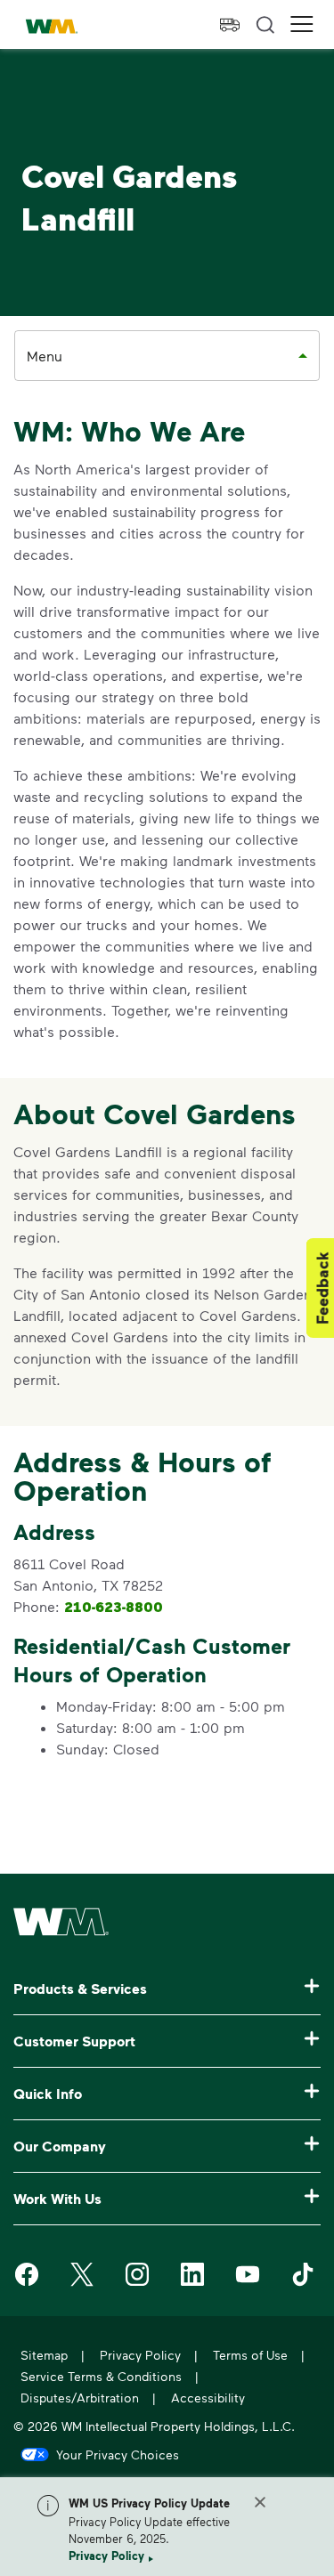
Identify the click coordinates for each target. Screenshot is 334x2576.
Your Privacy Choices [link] (118, 2454)
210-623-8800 (114, 1607)
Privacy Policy (106, 2556)
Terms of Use (250, 2355)
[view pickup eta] (230, 25)
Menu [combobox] (45, 356)
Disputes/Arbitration (80, 2398)
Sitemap (44, 2355)
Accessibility (208, 2398)
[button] (302, 24)
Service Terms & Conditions (101, 2376)
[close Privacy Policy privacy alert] (260, 2502)
